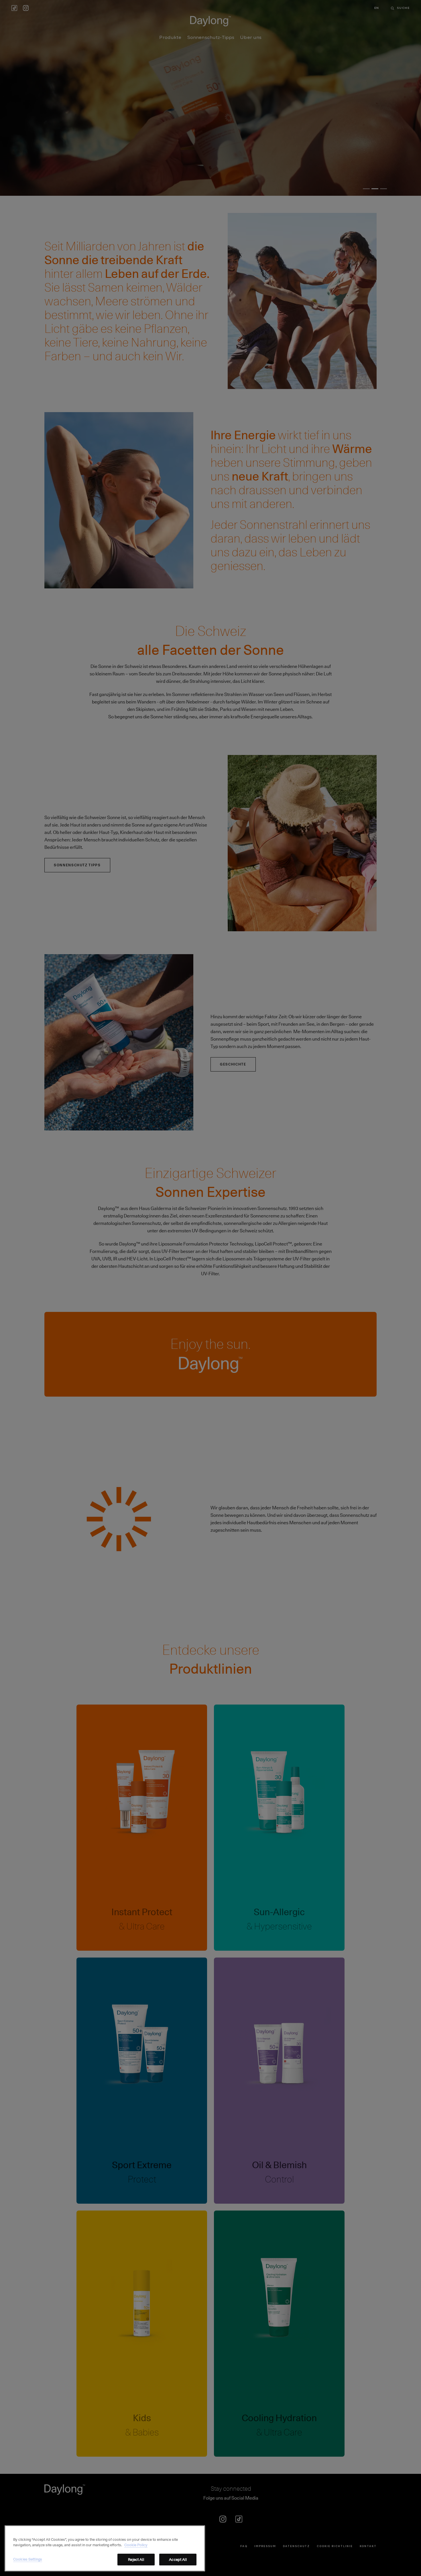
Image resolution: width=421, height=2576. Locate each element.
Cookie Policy (136, 2545)
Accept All (178, 2559)
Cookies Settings (28, 2559)
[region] (105, 2548)
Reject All (136, 2559)
